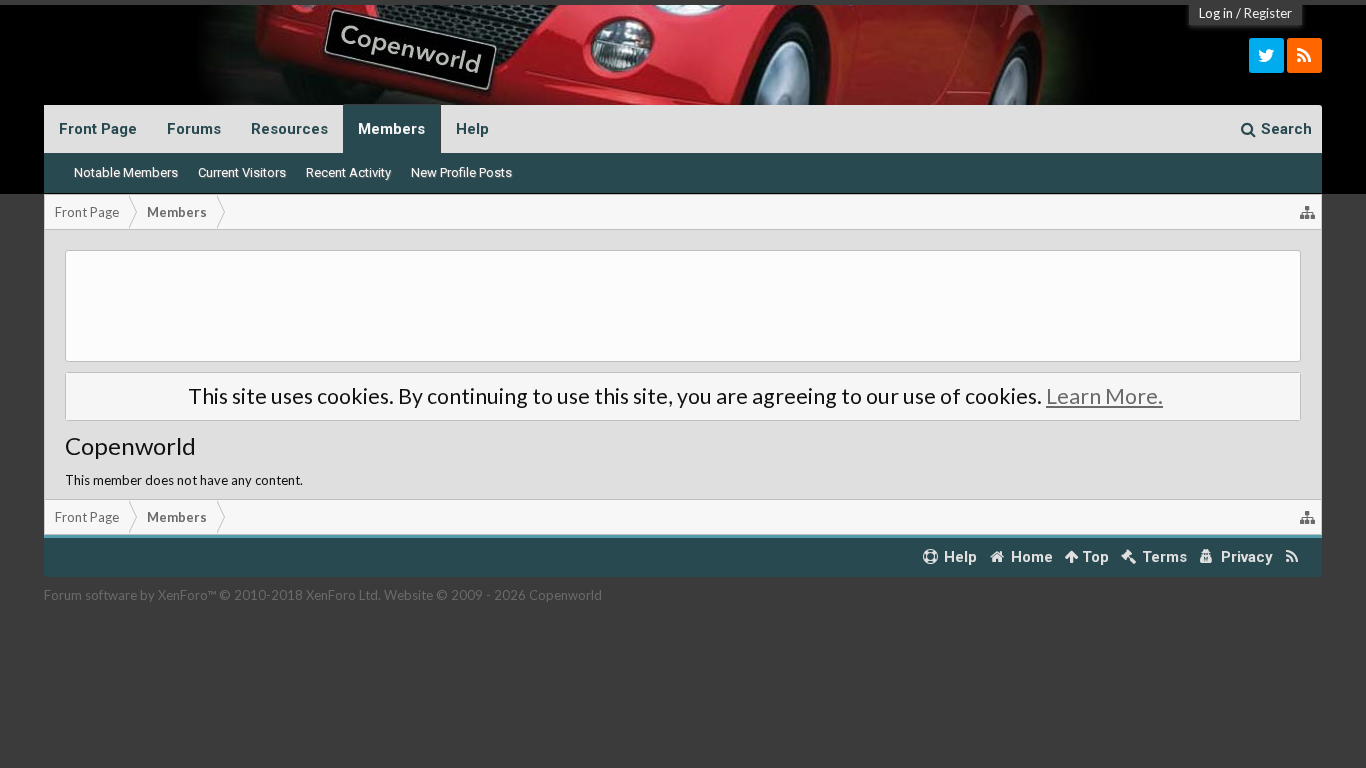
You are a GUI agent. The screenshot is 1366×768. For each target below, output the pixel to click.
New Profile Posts (461, 172)
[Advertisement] (683, 306)
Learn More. (1104, 396)
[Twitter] (1266, 55)
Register (1268, 13)
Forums (194, 129)
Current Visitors (242, 172)
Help (472, 129)
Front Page (98, 129)
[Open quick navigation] (1308, 212)
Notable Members (126, 172)
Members (391, 129)
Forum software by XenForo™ (212, 595)
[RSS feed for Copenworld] (1292, 557)
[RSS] (1304, 55)
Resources (289, 129)
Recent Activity (348, 172)
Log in (1216, 13)
